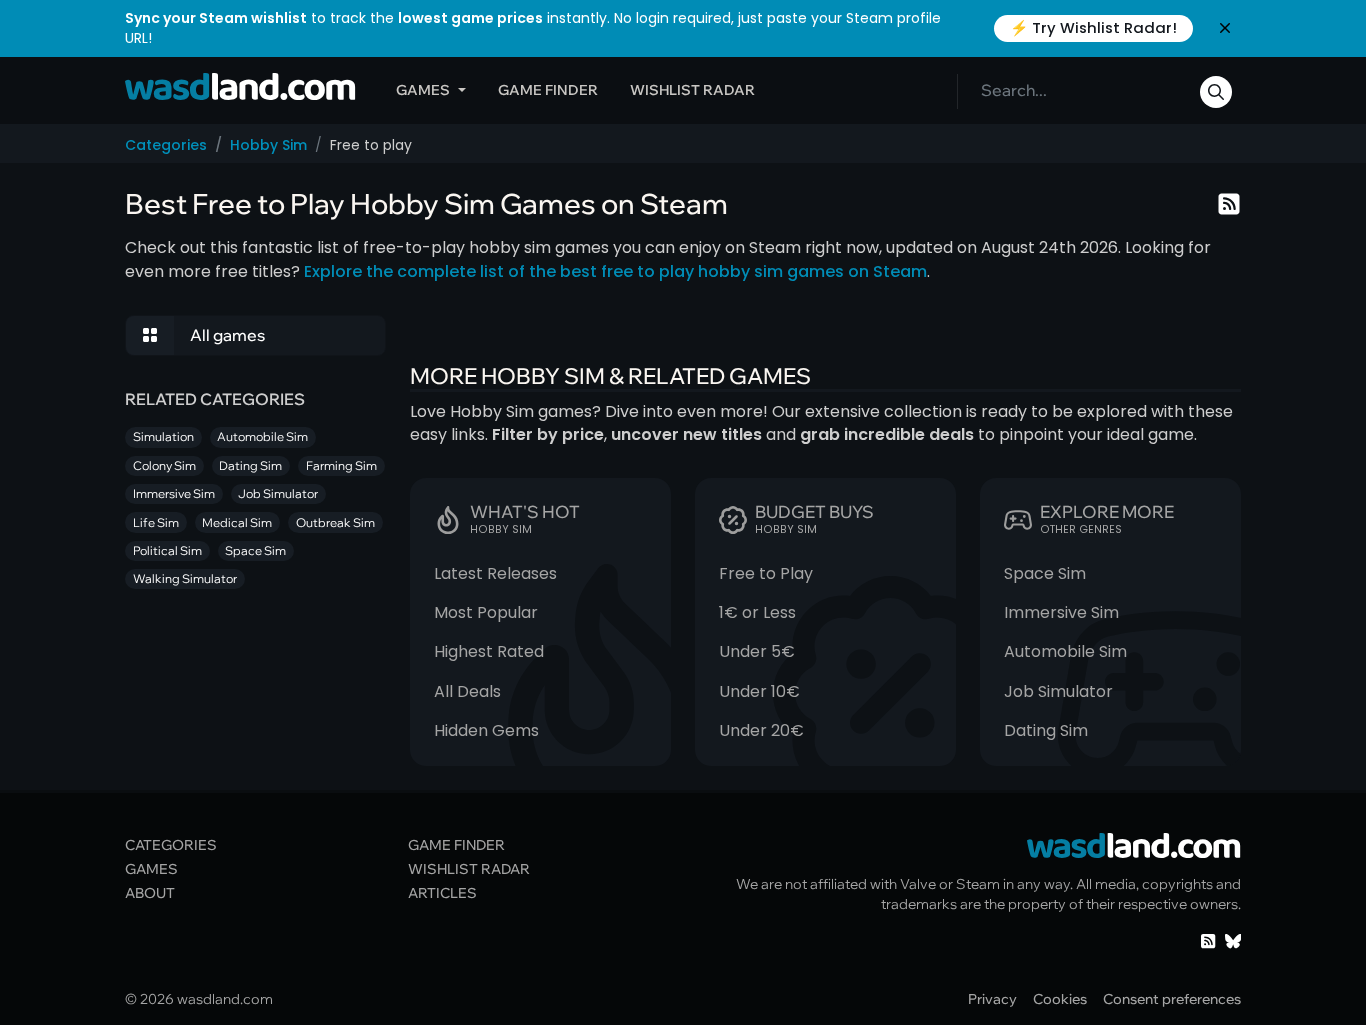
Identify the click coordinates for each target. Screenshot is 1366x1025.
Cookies (1060, 998)
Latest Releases (495, 573)
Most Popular (486, 612)
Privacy (992, 998)
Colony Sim (164, 465)
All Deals (467, 691)
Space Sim (1045, 573)
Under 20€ (761, 730)
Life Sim (156, 522)
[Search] (1216, 92)
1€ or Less (757, 612)
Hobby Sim (268, 145)
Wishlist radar (692, 89)
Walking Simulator (185, 578)
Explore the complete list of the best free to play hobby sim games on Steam (615, 271)
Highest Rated (489, 651)
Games (423, 89)
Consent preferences (1172, 998)
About (150, 892)
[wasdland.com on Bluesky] (1233, 939)
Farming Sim (341, 465)
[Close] (1225, 28)
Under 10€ (759, 691)
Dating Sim (1046, 730)
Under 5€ (757, 651)
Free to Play (766, 573)
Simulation (163, 436)
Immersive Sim (1061, 612)
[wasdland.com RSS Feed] (1208, 939)
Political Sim (167, 550)
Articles (442, 892)
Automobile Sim (1065, 651)
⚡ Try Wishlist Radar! (1093, 27)
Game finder (548, 89)
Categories (166, 145)
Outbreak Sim (335, 522)
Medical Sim (237, 522)
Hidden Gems (486, 730)
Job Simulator (1058, 691)
